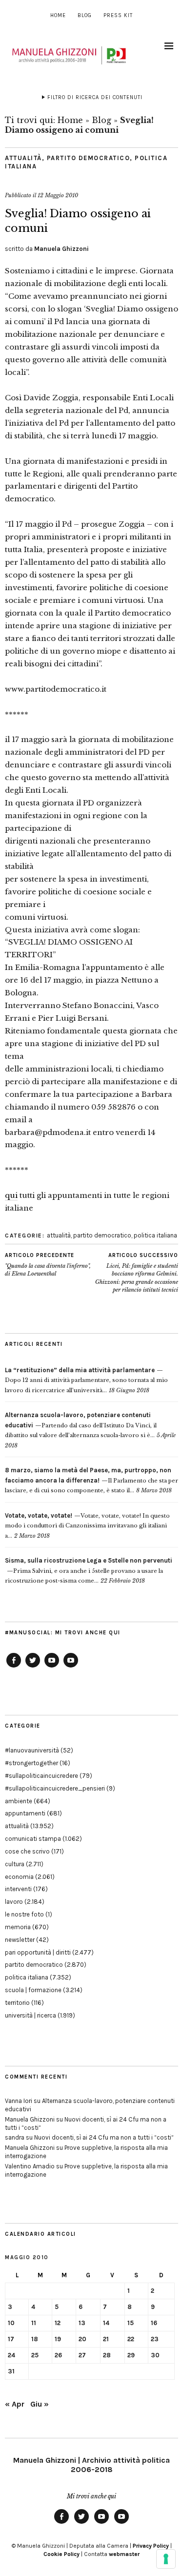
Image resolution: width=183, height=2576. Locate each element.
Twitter (33, 1667)
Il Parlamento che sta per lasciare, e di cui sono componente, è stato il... (91, 1480)
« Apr (15, 2404)
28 (107, 2355)
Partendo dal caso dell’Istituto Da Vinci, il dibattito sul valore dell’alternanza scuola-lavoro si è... (81, 1425)
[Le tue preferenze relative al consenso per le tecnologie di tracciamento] (166, 2559)
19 (58, 2339)
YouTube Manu (52, 1667)
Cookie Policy (61, 2554)
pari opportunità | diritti (38, 1952)
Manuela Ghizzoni (61, 249)
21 (106, 2339)
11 (34, 2323)
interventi (18, 1889)
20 (82, 2339)
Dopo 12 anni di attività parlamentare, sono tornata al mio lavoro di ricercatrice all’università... (86, 1380)
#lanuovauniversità (32, 1750)
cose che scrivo (27, 1851)
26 (58, 2355)
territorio (17, 2003)
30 (155, 2355)
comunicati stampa (33, 1839)
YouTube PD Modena (71, 1667)
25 (35, 2355)
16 (154, 2323)
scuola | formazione (33, 1990)
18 (35, 2339)
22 (131, 2339)
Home (58, 15)
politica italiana (155, 1235)
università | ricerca (30, 2015)
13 (82, 2323)
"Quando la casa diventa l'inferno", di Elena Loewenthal (48, 1265)
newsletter (20, 1940)
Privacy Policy (151, 2546)
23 (155, 2339)
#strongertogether (31, 1763)
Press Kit (118, 15)
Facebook (14, 1667)
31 (11, 2371)
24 (11, 2355)
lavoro (14, 1902)
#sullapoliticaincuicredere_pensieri (55, 1788)
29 (131, 2355)
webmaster (124, 2554)
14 (106, 2323)
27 (82, 2355)
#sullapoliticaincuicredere (41, 1776)
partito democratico (89, 158)
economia (19, 1877)
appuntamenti (25, 1813)
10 (11, 2323)
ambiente (19, 1801)
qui (11, 1195)
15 (131, 2323)
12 (58, 2323)
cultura (15, 1864)
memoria (18, 1927)
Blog (85, 15)
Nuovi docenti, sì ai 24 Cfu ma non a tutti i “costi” (104, 2137)
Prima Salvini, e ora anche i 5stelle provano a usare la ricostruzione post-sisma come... (89, 1571)
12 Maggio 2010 (58, 195)
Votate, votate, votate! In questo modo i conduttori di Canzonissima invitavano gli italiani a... (87, 1526)
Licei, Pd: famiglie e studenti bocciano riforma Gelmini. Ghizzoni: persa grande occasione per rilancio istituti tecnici (137, 1273)
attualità (23, 158)
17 (11, 2339)
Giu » (40, 2404)
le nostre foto (24, 1914)
